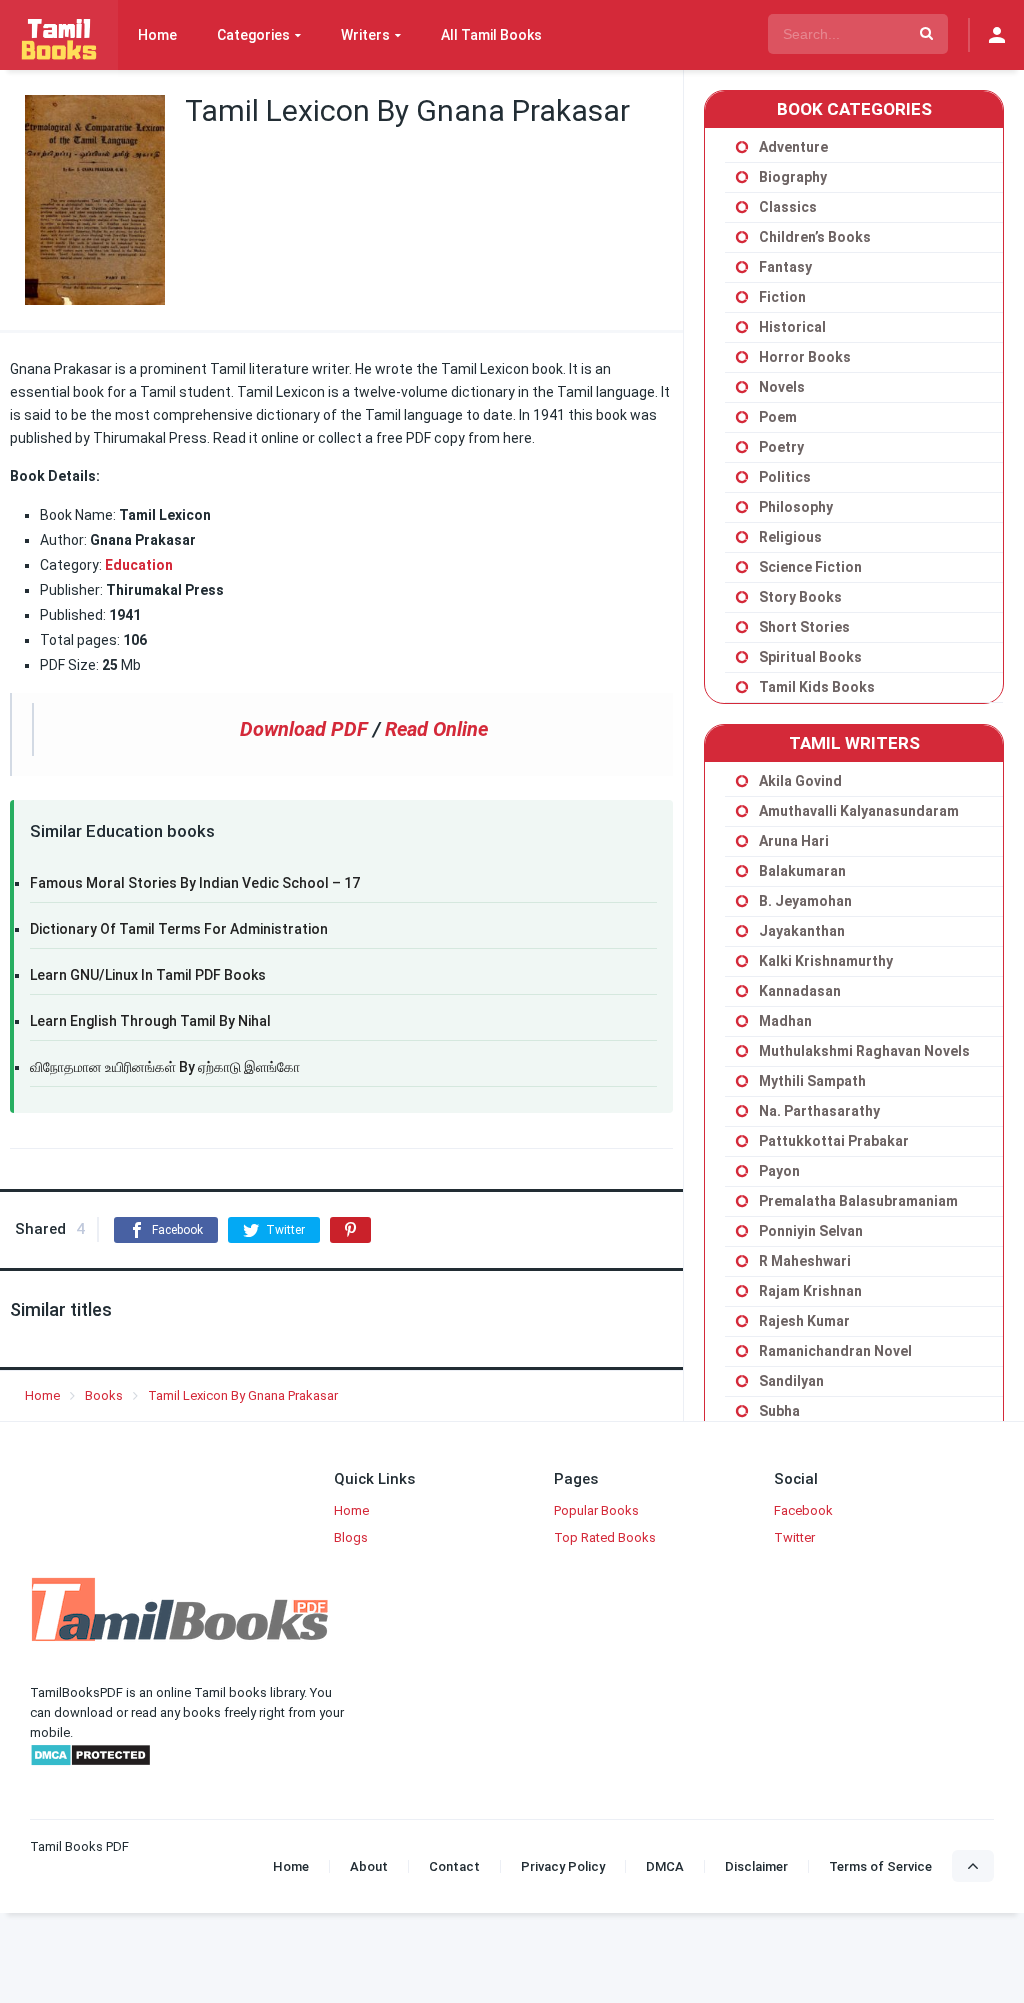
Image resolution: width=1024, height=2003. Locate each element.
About (369, 1866)
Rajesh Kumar (804, 1321)
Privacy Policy (563, 1866)
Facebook (803, 1510)
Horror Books (805, 357)
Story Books (800, 597)
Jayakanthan (802, 931)
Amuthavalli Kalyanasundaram (859, 811)
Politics (785, 477)
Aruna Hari (794, 841)
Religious (790, 537)
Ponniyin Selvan (811, 1231)
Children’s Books (815, 237)
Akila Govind (800, 781)
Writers (365, 35)
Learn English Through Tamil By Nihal (150, 1021)
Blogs (351, 1537)
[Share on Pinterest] (350, 1230)
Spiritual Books (810, 657)
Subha (779, 1411)
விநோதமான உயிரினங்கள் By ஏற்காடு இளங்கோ (165, 1067)
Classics (788, 207)
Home (157, 35)
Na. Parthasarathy (819, 1111)
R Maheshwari (805, 1261)
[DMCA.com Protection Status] (90, 1762)
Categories (253, 35)
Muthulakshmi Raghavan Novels (864, 1051)
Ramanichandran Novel (835, 1351)
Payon (779, 1171)
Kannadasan (800, 991)
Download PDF (304, 729)
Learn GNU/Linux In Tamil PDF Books (148, 975)
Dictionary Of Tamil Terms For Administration (179, 929)
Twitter (794, 1537)
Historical (792, 327)
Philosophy (796, 507)
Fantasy (785, 267)
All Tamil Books (491, 35)
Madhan (785, 1021)
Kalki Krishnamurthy (826, 961)
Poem (778, 417)
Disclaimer (756, 1866)
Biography (793, 177)
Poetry (781, 447)
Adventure (793, 147)
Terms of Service (880, 1866)
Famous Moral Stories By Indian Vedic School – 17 (195, 883)
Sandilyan (791, 1381)
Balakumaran (802, 871)
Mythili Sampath (812, 1081)
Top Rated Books (605, 1537)
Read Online (436, 729)
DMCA (665, 1866)
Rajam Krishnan (810, 1291)
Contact (454, 1866)
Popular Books (596, 1510)
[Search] (926, 34)
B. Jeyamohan (805, 901)
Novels (782, 387)
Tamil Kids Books (817, 687)
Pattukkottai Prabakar (834, 1141)
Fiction (782, 297)
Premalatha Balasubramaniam (858, 1201)
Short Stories (804, 627)
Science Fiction (810, 567)
